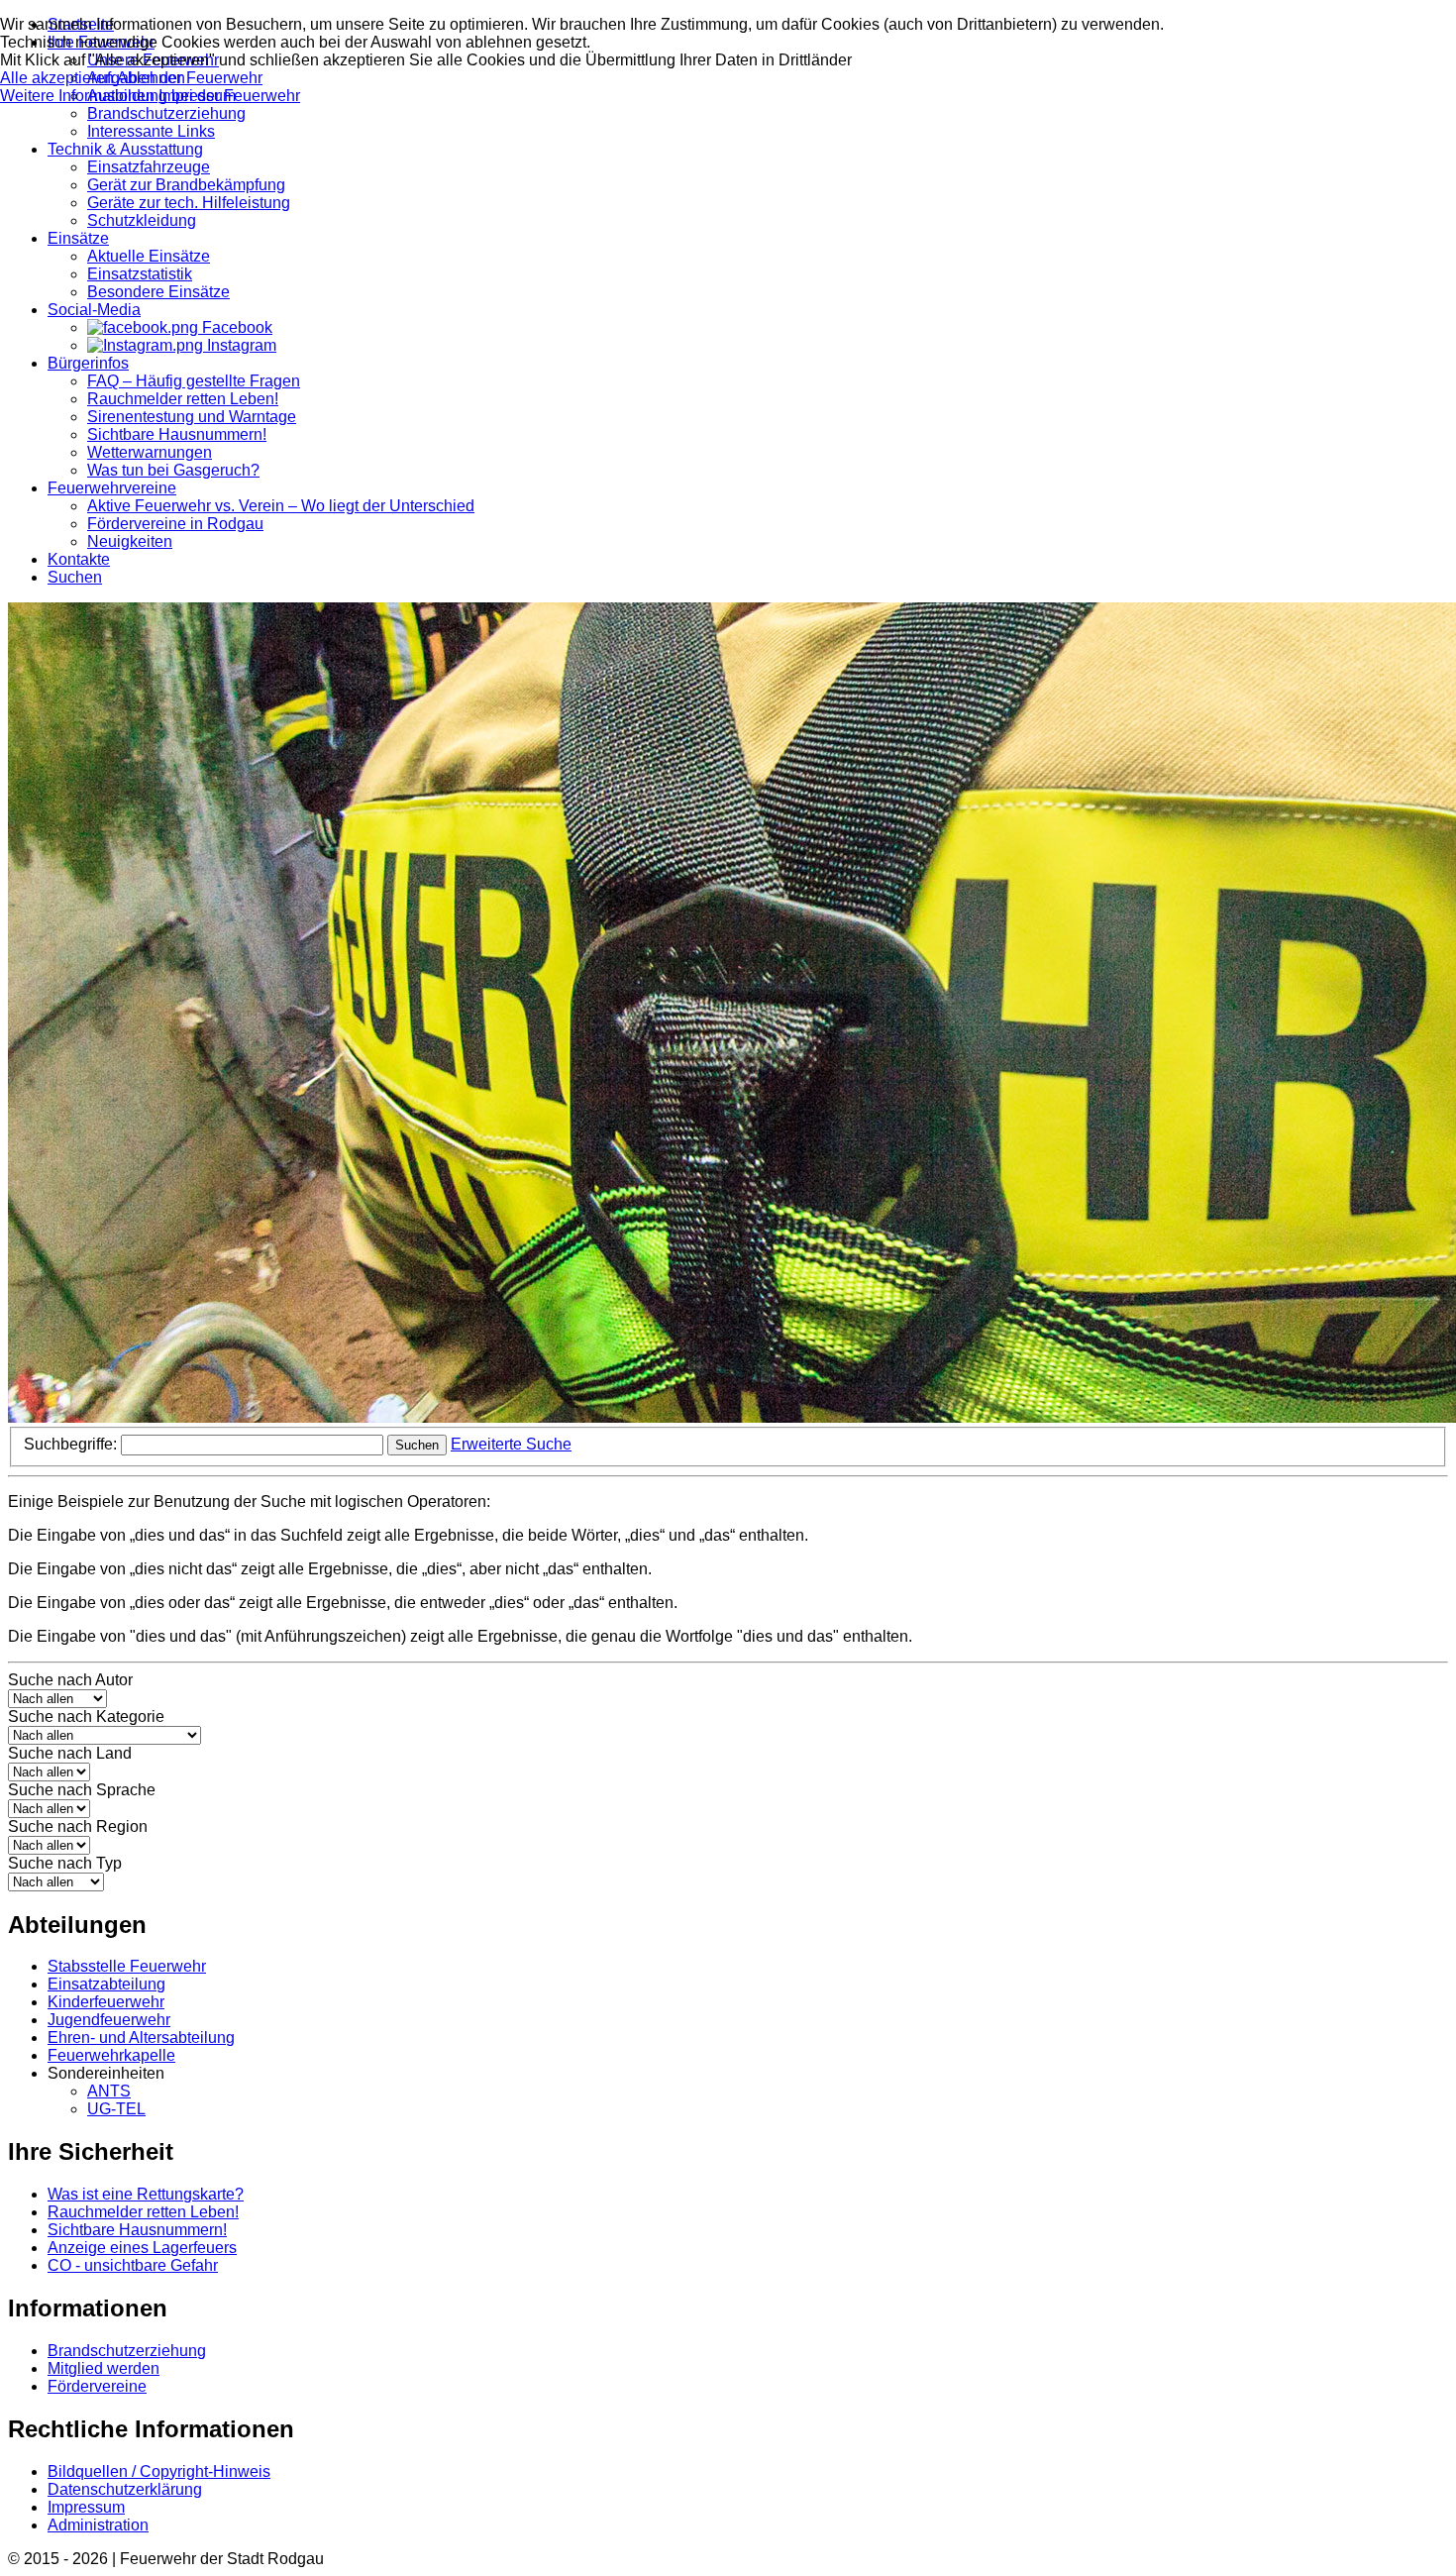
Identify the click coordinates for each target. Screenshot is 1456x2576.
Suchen (75, 577)
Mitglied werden (104, 2368)
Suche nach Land (70, 1753)
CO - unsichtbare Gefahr (133, 2265)
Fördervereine (97, 2386)
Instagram (240, 345)
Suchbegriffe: (72, 1444)
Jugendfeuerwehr (109, 2020)
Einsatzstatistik (140, 274)
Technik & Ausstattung (125, 149)
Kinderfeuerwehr (106, 2002)
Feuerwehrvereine (112, 488)
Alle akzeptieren (58, 78)
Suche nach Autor (70, 1680)
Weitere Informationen (77, 96)
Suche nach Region (78, 1826)
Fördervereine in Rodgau (175, 524)
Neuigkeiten (130, 541)
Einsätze (78, 238)
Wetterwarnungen (150, 452)
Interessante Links (151, 131)
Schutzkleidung (142, 220)
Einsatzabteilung (106, 1984)
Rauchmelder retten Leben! (183, 399)
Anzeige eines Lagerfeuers (142, 2248)
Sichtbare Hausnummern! (177, 434)
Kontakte (79, 559)
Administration (98, 2525)
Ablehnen (151, 78)
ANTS (109, 2091)
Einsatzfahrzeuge (149, 167)
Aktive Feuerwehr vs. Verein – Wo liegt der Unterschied (281, 506)
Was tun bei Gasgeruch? (173, 470)
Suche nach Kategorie (86, 1717)
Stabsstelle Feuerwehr (127, 1966)
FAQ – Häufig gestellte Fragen (194, 381)
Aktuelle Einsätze (149, 256)
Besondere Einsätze (158, 292)
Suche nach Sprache (82, 1790)
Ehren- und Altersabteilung (141, 2038)
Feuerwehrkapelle (111, 2055)
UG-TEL (116, 2109)
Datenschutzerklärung (125, 2489)
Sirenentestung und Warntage (192, 417)
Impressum (86, 2507)
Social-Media (94, 310)
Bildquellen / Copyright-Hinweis (159, 2471)
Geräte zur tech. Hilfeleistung (189, 203)
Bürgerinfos (88, 363)
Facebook (235, 327)
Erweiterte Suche (511, 1444)
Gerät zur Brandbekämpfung (186, 185)
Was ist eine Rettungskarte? (146, 2194)
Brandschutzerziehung (166, 113)
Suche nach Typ (65, 1863)
